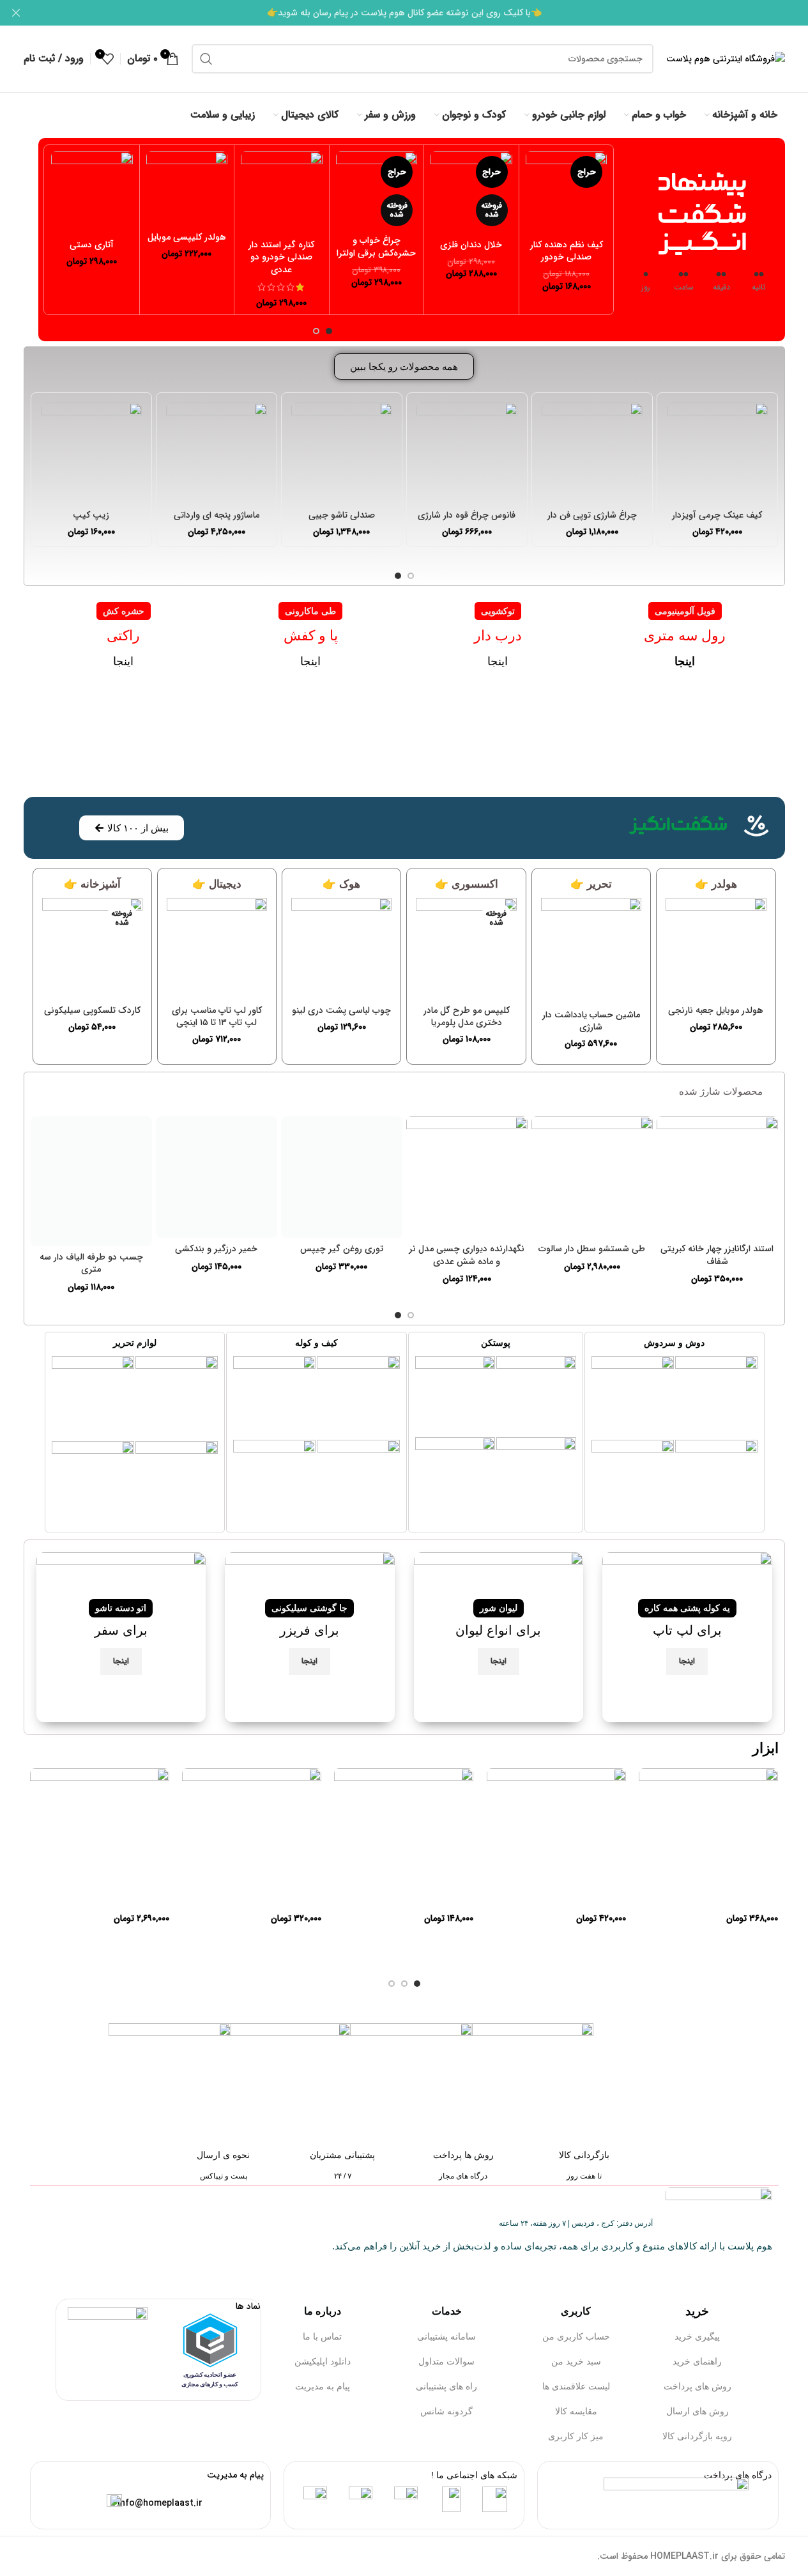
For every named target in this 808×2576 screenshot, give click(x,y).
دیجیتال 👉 (217, 884)
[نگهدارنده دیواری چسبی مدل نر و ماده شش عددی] (467, 1177)
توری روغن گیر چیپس (342, 1249)
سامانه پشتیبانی (446, 2336)
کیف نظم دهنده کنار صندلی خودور (567, 251)
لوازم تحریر (135, 1343)
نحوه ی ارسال (223, 2155)
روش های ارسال (697, 2411)
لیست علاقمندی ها (576, 2386)
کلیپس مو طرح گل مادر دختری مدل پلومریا (467, 1017)
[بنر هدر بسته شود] (16, 13)
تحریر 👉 (591, 884)
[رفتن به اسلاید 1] (329, 331)
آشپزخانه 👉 (92, 884)
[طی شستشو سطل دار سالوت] (592, 1177)
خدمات (447, 2311)
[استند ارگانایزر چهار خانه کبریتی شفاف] (717, 1177)
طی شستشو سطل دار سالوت (592, 1249)
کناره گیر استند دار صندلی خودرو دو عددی (281, 257)
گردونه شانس (446, 2411)
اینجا (498, 661)
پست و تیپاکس (224, 2176)
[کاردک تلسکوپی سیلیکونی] (92, 948)
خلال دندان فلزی (471, 245)
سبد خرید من (576, 2361)
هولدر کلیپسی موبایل (187, 237)
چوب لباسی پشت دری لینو (341, 1010)
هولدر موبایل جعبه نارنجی (716, 1010)
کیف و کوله (316, 1343)
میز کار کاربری (576, 2436)
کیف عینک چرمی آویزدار (717, 515)
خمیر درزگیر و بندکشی (216, 1249)
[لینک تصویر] (716, 1396)
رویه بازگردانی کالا (697, 2436)
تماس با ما (322, 2336)
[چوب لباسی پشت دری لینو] (341, 948)
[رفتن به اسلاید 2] (316, 331)
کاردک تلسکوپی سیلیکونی (92, 1010)
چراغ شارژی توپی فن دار (592, 515)
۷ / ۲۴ (343, 2176)
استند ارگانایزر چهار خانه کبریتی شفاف (717, 1255)
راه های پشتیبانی (446, 2386)
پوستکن (496, 1343)
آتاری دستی (92, 245)
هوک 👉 (341, 884)
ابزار (766, 1748)
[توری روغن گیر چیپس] (342, 1177)
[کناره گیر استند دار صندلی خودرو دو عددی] (282, 192)
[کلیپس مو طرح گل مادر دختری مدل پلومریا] (466, 948)
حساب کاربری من (576, 2336)
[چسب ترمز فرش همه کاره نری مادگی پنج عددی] (404, 1838)
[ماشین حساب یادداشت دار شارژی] (591, 951)
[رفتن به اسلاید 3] (392, 1984)
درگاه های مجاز (463, 2176)
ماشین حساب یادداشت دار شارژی (591, 1021)
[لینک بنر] (687, 1637)
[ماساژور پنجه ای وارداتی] (217, 453)
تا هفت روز (584, 2176)
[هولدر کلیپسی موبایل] (187, 189)
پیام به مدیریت (323, 2386)
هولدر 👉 (716, 884)
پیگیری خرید (697, 2336)
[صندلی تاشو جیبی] (342, 453)
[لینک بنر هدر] (404, 13)
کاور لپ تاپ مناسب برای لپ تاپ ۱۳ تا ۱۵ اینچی (217, 1017)
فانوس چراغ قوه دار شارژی (467, 515)
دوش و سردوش (674, 1343)
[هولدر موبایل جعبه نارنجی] (716, 948)
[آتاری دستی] (92, 192)
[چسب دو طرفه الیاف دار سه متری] (91, 1181)
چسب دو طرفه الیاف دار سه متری (91, 1263)
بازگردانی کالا (584, 2155)
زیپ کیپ (91, 515)
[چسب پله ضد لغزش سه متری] (708, 1838)
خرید (697, 2311)
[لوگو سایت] (726, 58)
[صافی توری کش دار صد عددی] (252, 1838)
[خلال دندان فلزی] (471, 192)
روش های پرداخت (697, 2386)
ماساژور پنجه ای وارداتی (217, 515)
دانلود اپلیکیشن (323, 2361)
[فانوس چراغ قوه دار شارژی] (467, 453)
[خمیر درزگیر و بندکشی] (217, 1177)
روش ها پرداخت (463, 2155)
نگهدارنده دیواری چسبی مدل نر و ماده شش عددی (467, 1255)
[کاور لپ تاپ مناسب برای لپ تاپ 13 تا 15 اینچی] (217, 948)
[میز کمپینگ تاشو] (100, 1838)
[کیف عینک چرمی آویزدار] (717, 453)
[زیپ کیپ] (91, 453)
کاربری (576, 2311)
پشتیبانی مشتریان (342, 2155)
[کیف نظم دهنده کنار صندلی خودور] (567, 192)
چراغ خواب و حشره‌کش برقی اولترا (376, 247)
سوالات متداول (446, 2361)
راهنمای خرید (697, 2361)
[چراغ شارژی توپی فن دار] (592, 453)
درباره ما (323, 2311)
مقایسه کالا (576, 2411)
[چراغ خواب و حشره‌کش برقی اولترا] (377, 190)
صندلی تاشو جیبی (342, 515)
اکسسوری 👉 (467, 884)
